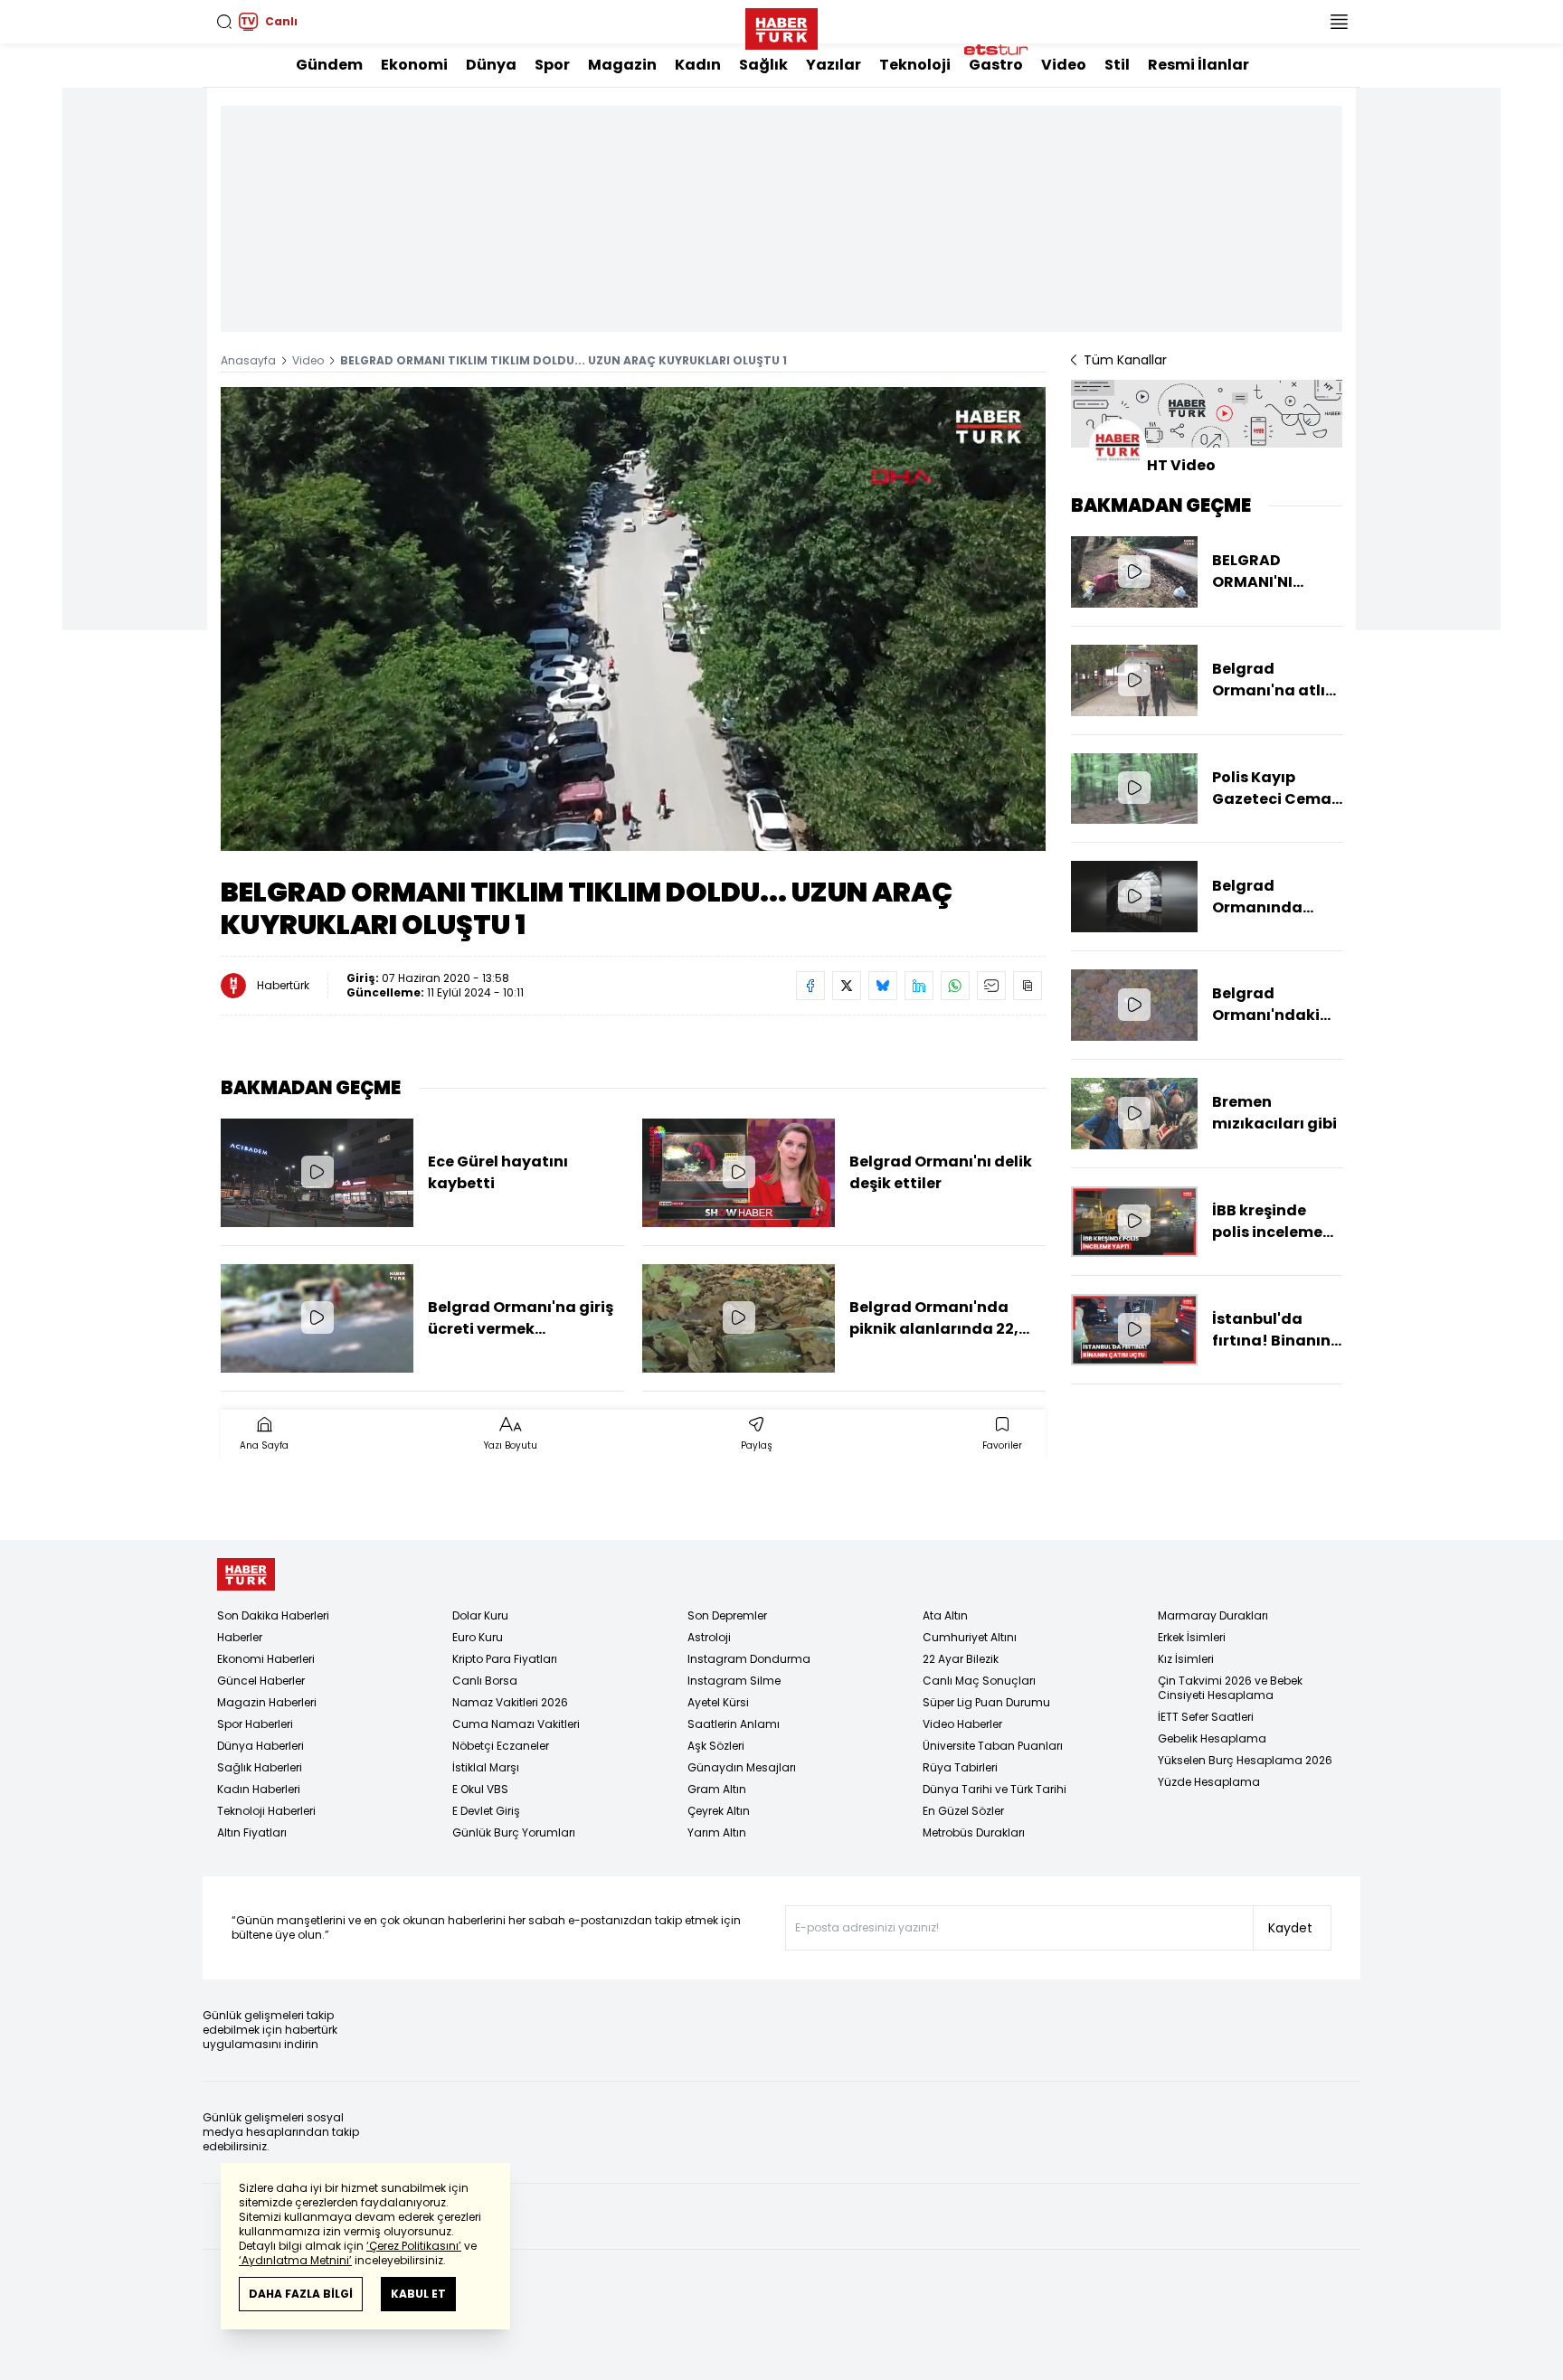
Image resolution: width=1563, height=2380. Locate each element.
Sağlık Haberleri (260, 1767)
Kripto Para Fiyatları (505, 1659)
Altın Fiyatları (252, 1832)
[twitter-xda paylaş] (847, 986)
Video (1064, 65)
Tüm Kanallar (1125, 360)
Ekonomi (414, 65)
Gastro (996, 65)
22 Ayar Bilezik (961, 1659)
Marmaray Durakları (1213, 1615)
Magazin (622, 65)
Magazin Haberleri (267, 1702)
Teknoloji (915, 65)
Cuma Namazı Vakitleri (516, 1724)
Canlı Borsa (485, 1681)
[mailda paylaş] (991, 986)
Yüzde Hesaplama (1209, 1782)
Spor (552, 65)
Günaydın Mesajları (742, 1767)
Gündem (329, 65)
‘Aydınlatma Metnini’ (295, 2260)
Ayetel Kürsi (718, 1702)
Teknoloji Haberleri (266, 1811)
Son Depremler (727, 1615)
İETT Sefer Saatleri (1206, 1717)
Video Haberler (962, 1724)
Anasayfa (248, 360)
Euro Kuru (478, 1637)
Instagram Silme (734, 1681)
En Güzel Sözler (963, 1811)
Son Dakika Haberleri (273, 1615)
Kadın (698, 65)
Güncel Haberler (261, 1681)
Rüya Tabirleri (960, 1767)
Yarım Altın (717, 1832)
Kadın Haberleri (259, 1789)
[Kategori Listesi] (1339, 22)
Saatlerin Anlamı (734, 1724)
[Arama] (224, 22)
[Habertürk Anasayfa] (781, 25)
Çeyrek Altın (719, 1811)
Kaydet (1290, 1928)
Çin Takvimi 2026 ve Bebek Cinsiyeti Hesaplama (1230, 1688)
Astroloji (709, 1637)
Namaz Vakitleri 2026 (510, 1702)
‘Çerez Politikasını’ (414, 2246)
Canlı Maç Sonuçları (979, 1681)
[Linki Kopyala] (1028, 986)
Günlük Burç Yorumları (514, 1832)
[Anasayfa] (246, 1575)
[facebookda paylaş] (810, 986)
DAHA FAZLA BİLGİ (301, 2294)
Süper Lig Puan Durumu (986, 1702)
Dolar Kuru (480, 1615)
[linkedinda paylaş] (919, 986)
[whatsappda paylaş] (955, 986)
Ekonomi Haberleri (266, 1659)
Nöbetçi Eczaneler (501, 1746)
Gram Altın (717, 1789)
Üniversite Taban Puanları (993, 1746)
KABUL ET (418, 2294)
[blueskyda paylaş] (883, 986)
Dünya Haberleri (260, 1746)
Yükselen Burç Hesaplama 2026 (1245, 1760)
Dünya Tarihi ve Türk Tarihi (995, 1789)
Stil (1117, 65)
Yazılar (834, 65)
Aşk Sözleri (716, 1746)
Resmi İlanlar (1198, 65)
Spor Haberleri (255, 1724)
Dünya (491, 65)
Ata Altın (945, 1615)
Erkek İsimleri (1192, 1637)
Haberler (240, 1637)
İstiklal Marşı (486, 1767)
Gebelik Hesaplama (1212, 1738)
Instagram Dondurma (749, 1659)
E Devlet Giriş (486, 1811)
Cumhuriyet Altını (970, 1637)
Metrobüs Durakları (974, 1832)
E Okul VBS (480, 1789)
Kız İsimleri (1186, 1659)
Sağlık (763, 65)
